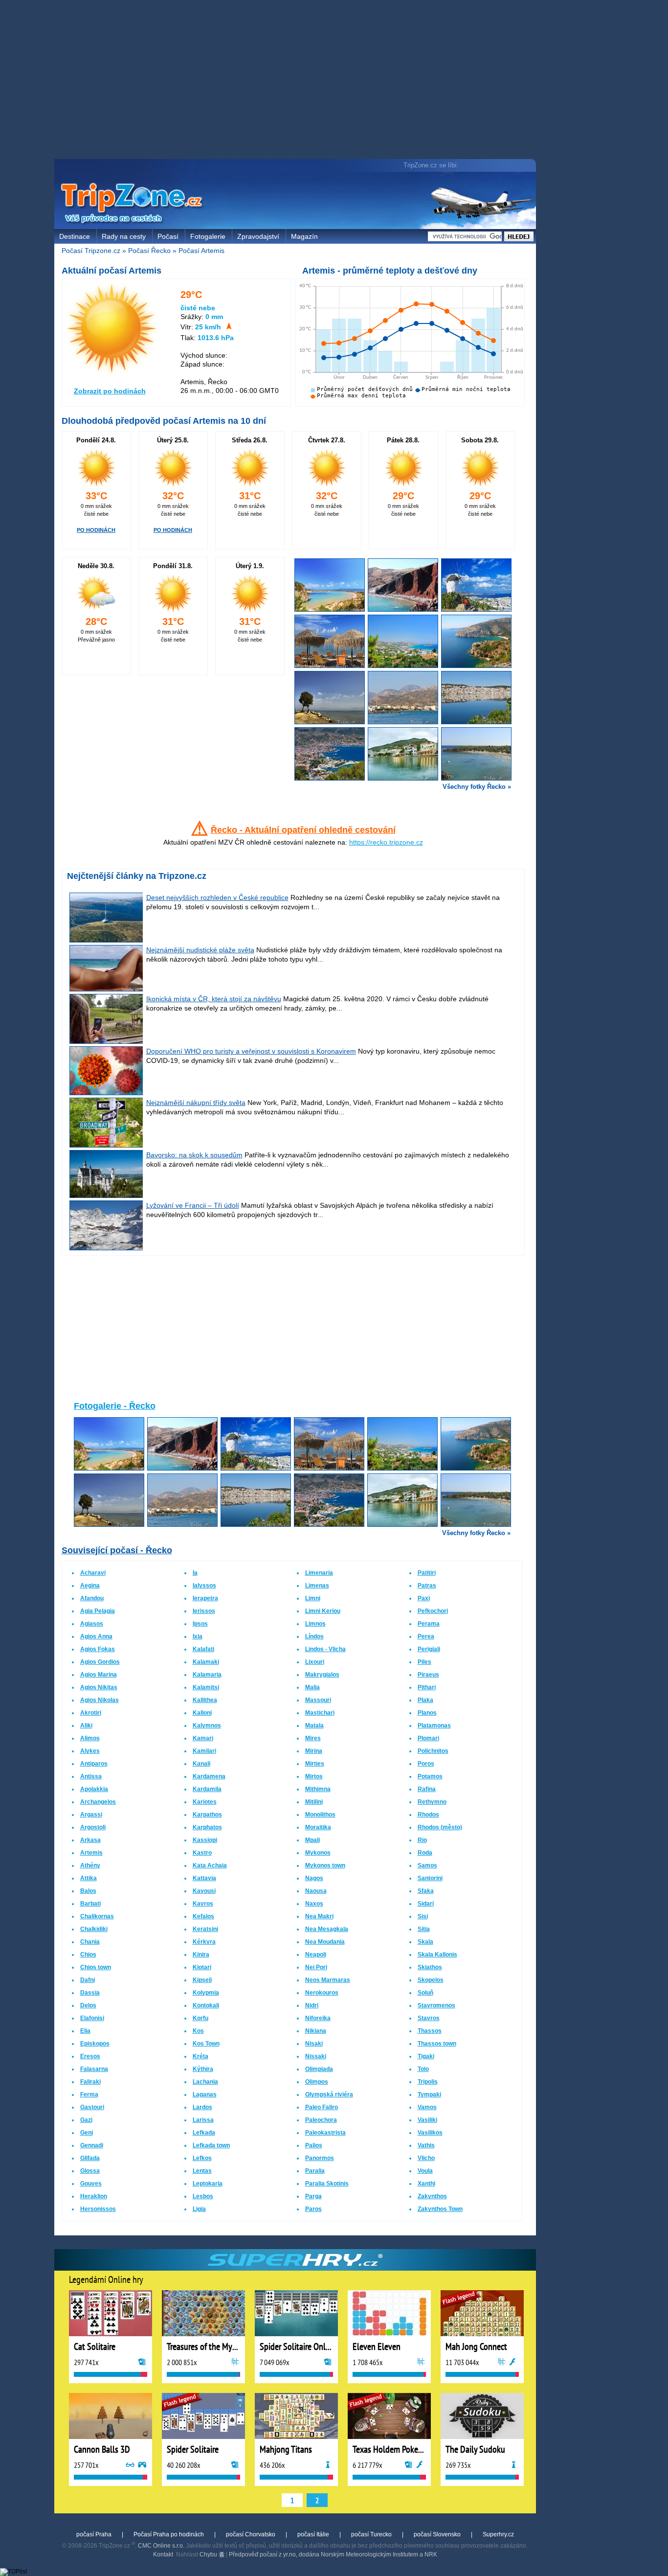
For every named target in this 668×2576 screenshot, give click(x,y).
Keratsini (205, 1929)
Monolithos (320, 1815)
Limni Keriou (323, 1611)
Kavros (203, 1904)
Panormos (320, 2158)
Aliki (86, 1725)
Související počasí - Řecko (117, 1550)
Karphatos (207, 1827)
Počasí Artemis (201, 251)
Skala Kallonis (437, 1955)
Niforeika (318, 2018)
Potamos (430, 1776)
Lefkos (202, 2158)
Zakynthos (432, 2196)
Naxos (314, 1904)
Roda (425, 1853)
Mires (313, 1738)
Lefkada (204, 2133)
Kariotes (205, 1802)
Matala (314, 1725)
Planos (427, 1713)
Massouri (318, 1700)
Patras (427, 1586)
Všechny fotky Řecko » (477, 787)
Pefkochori (433, 1611)
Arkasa (90, 1840)
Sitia (424, 1929)
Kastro (202, 1853)
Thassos (430, 2031)
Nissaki (316, 2056)
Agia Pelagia (98, 1611)
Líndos (314, 1636)
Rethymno (432, 1802)
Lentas (202, 2171)
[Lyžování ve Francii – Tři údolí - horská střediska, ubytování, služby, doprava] (107, 1248)
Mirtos (314, 1776)
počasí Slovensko (437, 2534)
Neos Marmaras (328, 1980)
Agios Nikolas (100, 1700)
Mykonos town (325, 1865)
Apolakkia (94, 1789)
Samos (427, 1865)
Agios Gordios (100, 1662)
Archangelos (98, 1802)
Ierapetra (205, 1598)
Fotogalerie (208, 236)
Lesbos (203, 2196)
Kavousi (204, 1891)
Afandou (92, 1598)
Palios (314, 2145)
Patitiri (427, 1573)
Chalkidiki (94, 1929)
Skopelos (431, 1980)
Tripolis (428, 2082)
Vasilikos (430, 2133)
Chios (88, 1955)
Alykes (90, 1751)
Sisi (423, 1916)
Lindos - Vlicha (325, 1649)
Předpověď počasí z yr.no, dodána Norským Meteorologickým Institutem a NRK (333, 2554)
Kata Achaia (210, 1865)
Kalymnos (207, 1725)
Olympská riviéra (329, 2094)
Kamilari (204, 1751)
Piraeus (428, 1675)
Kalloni (202, 1713)
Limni (313, 1598)
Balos (88, 1891)
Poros (426, 1764)
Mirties (315, 1764)
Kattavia (204, 1878)
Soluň (425, 1993)
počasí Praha (94, 2534)
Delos (88, 2005)
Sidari (426, 1904)
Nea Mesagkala (327, 1929)
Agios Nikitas (99, 1687)
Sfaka (426, 1891)
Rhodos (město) (440, 1827)
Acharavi (93, 1573)
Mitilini (314, 1802)
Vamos (427, 2107)
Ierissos (204, 1611)
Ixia (198, 1636)
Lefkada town (211, 2145)
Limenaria (319, 1573)
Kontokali (206, 2005)
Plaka (425, 1700)
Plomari (428, 1738)
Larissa (203, 2120)
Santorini (430, 1878)
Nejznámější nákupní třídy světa (196, 1103)
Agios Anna (96, 1636)
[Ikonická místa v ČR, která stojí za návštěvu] (107, 1041)
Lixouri (315, 1662)
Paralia (315, 2171)
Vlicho (426, 2158)
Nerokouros (322, 1993)
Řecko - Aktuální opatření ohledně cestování (303, 830)
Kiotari (202, 1967)
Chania (90, 1942)
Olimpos (317, 2082)
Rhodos (428, 1815)
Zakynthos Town (440, 2209)
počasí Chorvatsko (251, 2534)
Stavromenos (436, 2005)
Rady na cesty (124, 236)
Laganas (205, 2094)
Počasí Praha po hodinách (169, 2534)
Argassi (91, 1815)
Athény (90, 1865)
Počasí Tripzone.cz (91, 251)
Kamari (203, 1738)
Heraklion (94, 2196)
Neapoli (316, 1955)
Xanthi (426, 2184)
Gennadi (92, 2145)
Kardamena (209, 1776)
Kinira (201, 1955)
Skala (425, 1942)
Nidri (312, 2005)
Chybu (209, 2554)
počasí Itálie (313, 2534)
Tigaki (426, 2056)
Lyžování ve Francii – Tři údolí (193, 1205)
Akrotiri (91, 1713)
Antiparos (94, 1764)
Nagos (314, 1878)
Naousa (316, 1891)
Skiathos (430, 1967)
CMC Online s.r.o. (161, 2546)
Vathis (426, 2145)
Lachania (205, 2082)
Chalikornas (97, 1916)
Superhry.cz (498, 2534)
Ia (195, 1573)
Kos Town (206, 2044)
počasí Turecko (371, 2534)
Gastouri (92, 2107)
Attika (89, 1878)
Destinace (75, 236)
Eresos (90, 2056)
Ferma (89, 2094)
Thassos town (437, 2044)
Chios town (96, 1967)
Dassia (90, 1993)
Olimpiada (319, 2069)
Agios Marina (99, 1675)
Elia (85, 2031)
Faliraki (90, 2082)
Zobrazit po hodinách (110, 391)
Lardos (202, 2107)
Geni (87, 2133)
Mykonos (318, 1853)
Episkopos (95, 2044)
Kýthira (203, 2069)
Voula (425, 2171)
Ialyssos (204, 1586)
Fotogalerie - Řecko (115, 1406)
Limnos (315, 1624)
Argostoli (93, 1827)
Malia (312, 1687)
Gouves (91, 2184)
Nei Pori (316, 1967)
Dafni (88, 1980)
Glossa (90, 2171)
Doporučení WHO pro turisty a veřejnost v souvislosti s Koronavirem (251, 1051)
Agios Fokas (98, 1649)
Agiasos (92, 1624)
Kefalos (203, 1916)
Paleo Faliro (322, 2107)
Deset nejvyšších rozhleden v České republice (217, 897)
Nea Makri (319, 1916)
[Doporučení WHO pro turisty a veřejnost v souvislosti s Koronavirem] (107, 1093)
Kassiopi (205, 1840)
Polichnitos (433, 1751)
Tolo (423, 2069)
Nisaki (314, 2044)
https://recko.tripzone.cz (386, 842)
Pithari (427, 1687)
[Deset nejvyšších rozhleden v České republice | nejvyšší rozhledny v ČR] (107, 940)
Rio (422, 1840)
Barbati (90, 1904)
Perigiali (429, 1649)
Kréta (200, 2056)
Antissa (91, 1776)
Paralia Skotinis (327, 2184)
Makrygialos (322, 1675)
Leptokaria (208, 2184)
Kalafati (203, 1649)
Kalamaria (207, 1675)
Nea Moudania (325, 1942)
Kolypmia (206, 1993)
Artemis (91, 1853)
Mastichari (320, 1713)
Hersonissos (98, 2209)
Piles (424, 1662)
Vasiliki (427, 2120)
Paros (313, 2209)
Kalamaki (206, 1662)
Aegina (90, 1586)
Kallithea (205, 1700)
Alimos (90, 1738)
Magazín (304, 236)
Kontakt (163, 2554)
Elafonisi (92, 2018)
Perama (429, 1624)
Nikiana (316, 2031)
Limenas (317, 1586)
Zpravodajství (258, 236)
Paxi (424, 1598)
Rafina (427, 1789)
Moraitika (318, 1827)
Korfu (200, 2018)
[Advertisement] (297, 81)
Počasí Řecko (149, 251)
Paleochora (321, 2120)
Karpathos (207, 1815)
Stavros (429, 2018)
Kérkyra (204, 1942)
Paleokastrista (325, 2133)
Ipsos (200, 1624)
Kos (198, 2031)
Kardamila (207, 1789)
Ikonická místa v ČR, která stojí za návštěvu (214, 999)
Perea (426, 1636)
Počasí (168, 236)
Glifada (90, 2158)
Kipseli (202, 1980)
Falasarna (94, 2069)
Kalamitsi (206, 1687)
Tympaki (429, 2094)
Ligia (199, 2209)
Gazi (86, 2120)
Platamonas (434, 1725)
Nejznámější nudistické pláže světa (200, 950)
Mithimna (318, 1789)
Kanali (201, 1764)
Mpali (312, 1840)
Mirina (314, 1751)
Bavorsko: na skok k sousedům (194, 1155)
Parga (313, 2196)
